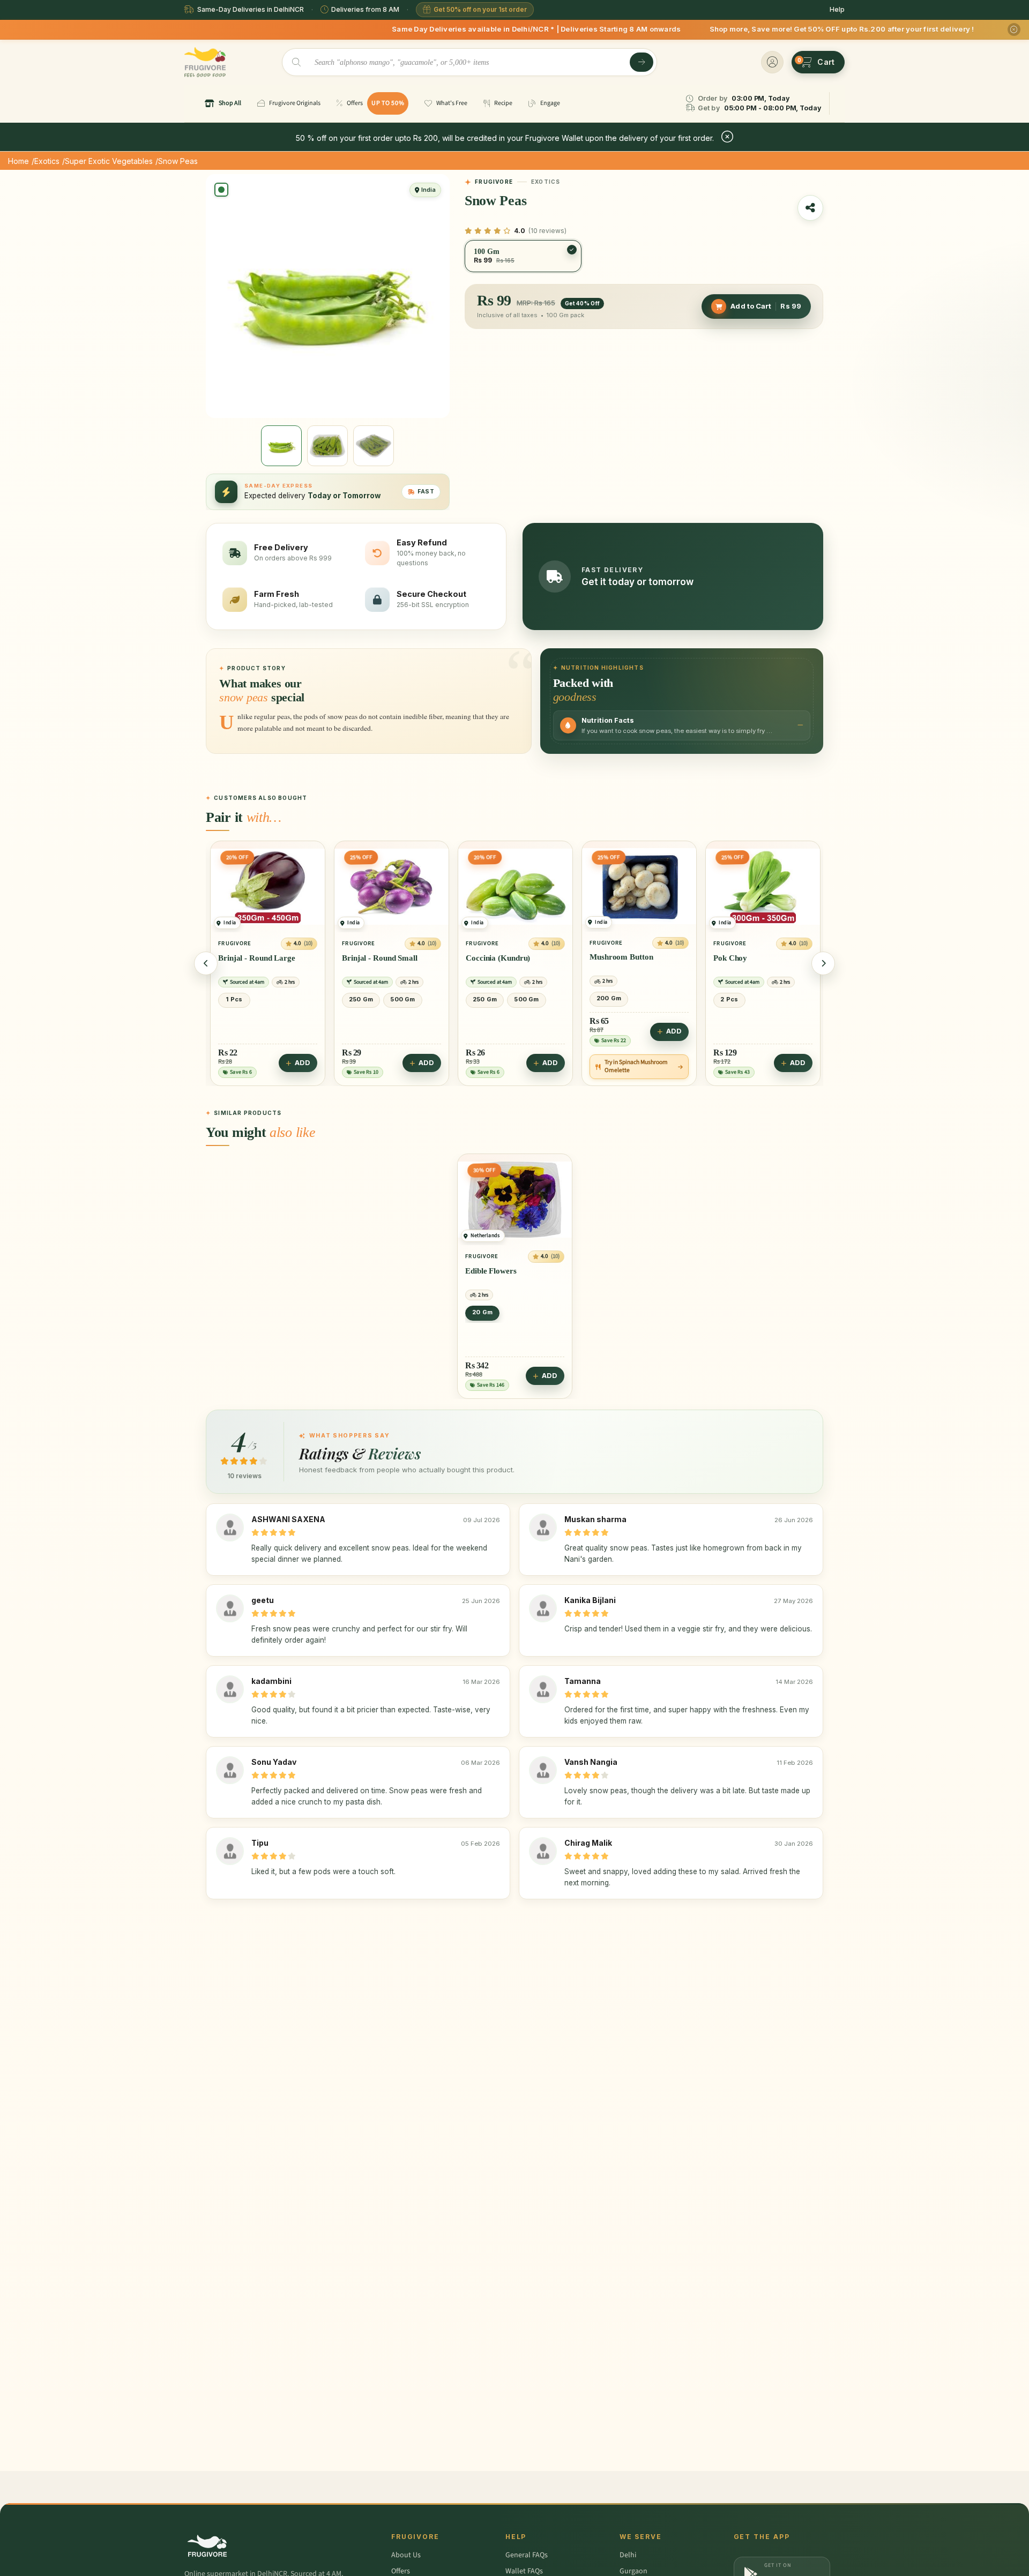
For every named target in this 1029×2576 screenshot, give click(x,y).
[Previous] (206, 963)
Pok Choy (606, 957)
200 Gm (485, 998)
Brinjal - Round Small (256, 957)
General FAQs (527, 2555)
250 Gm (237, 999)
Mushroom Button (498, 957)
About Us (406, 2555)
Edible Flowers (491, 1270)
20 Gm (482, 1312)
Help (837, 9)
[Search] (642, 62)
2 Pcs (605, 999)
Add (303, 1063)
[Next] (823, 963)
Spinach (727, 957)
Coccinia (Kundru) (374, 957)
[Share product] (810, 208)
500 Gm (279, 999)
